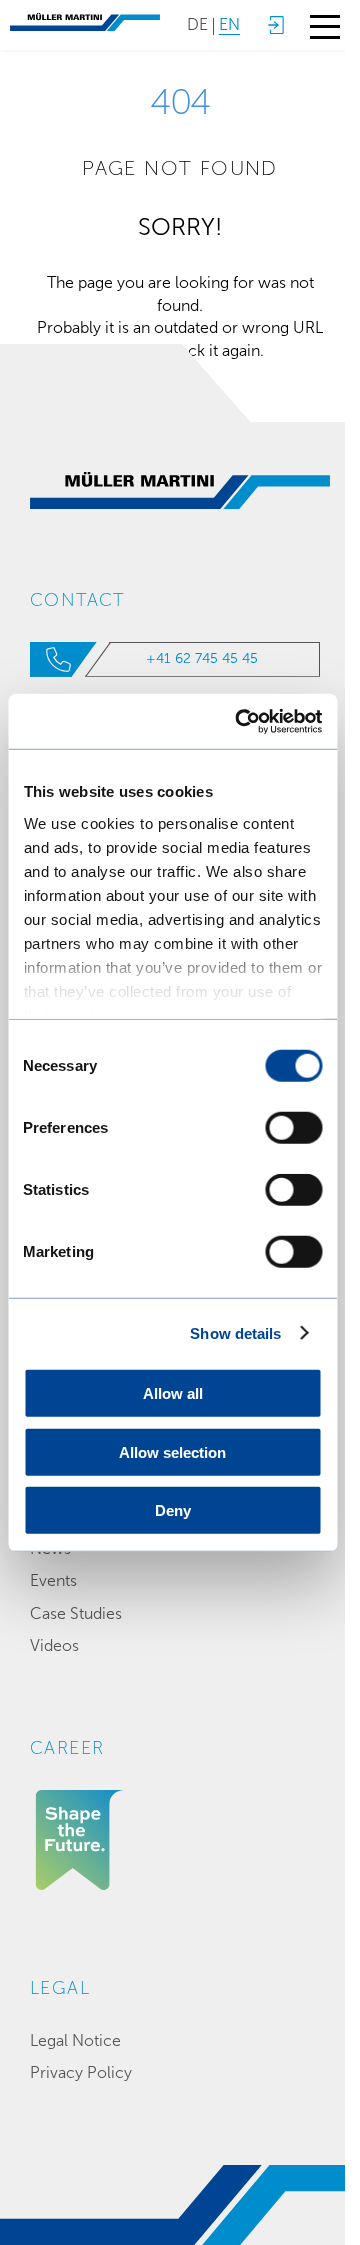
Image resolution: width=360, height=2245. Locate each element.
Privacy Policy (81, 2072)
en (229, 24)
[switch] (293, 1128)
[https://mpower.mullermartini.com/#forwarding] (275, 25)
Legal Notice (75, 2040)
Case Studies (76, 1613)
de (197, 24)
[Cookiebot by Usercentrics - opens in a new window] (241, 721)
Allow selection (172, 1451)
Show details (235, 1332)
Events (53, 1580)
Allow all (173, 1393)
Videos (54, 1645)
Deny (173, 1510)
